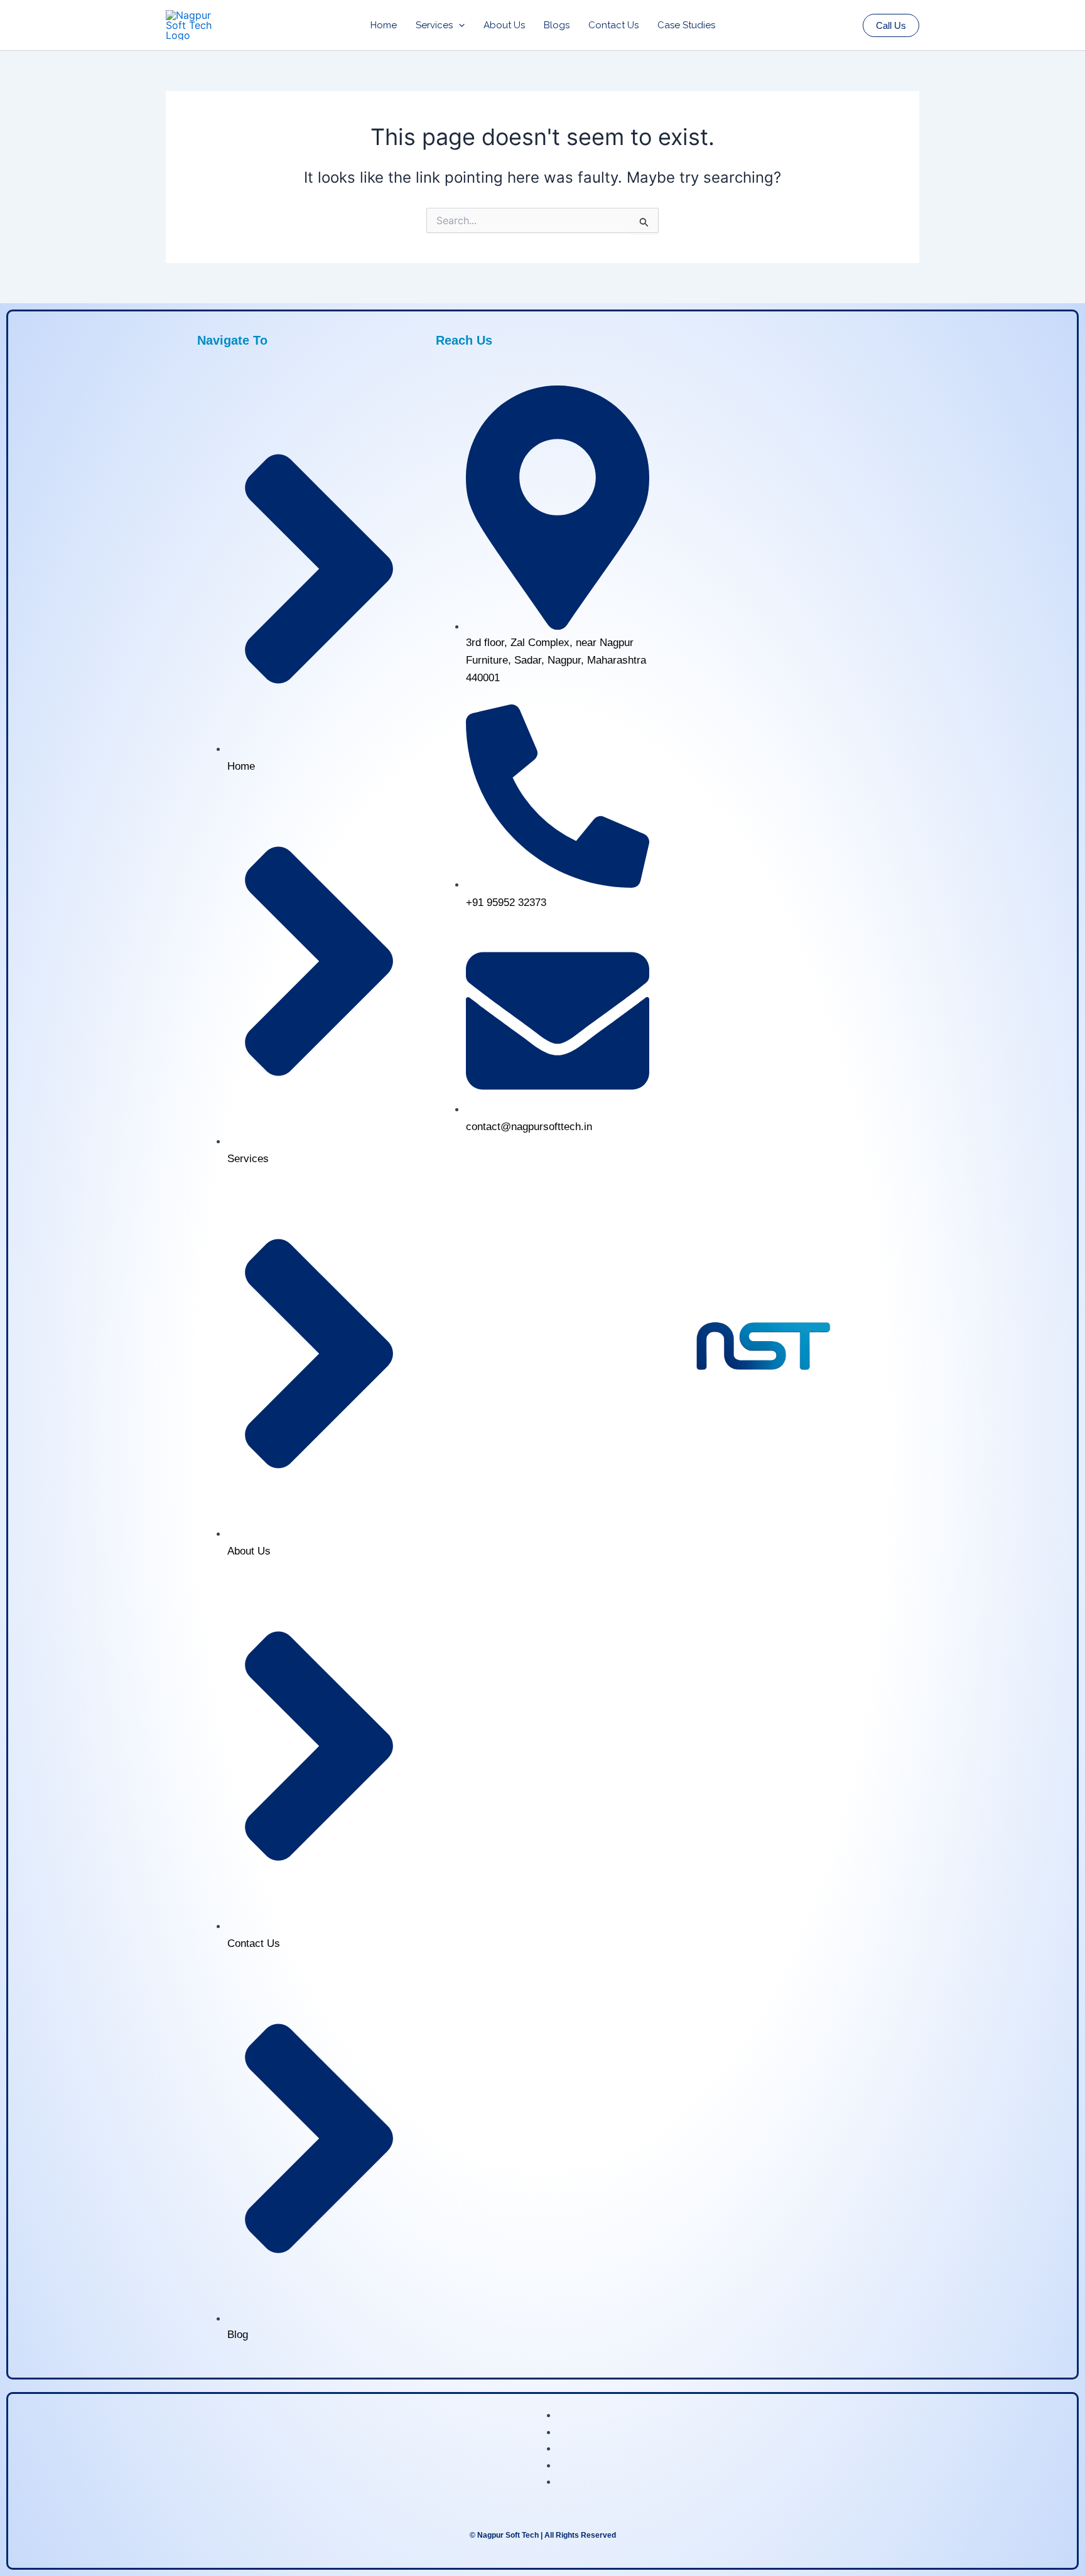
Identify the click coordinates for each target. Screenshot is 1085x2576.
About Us (504, 25)
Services (434, 25)
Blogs (557, 25)
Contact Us (613, 25)
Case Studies (686, 25)
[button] (459, 25)
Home (384, 25)
